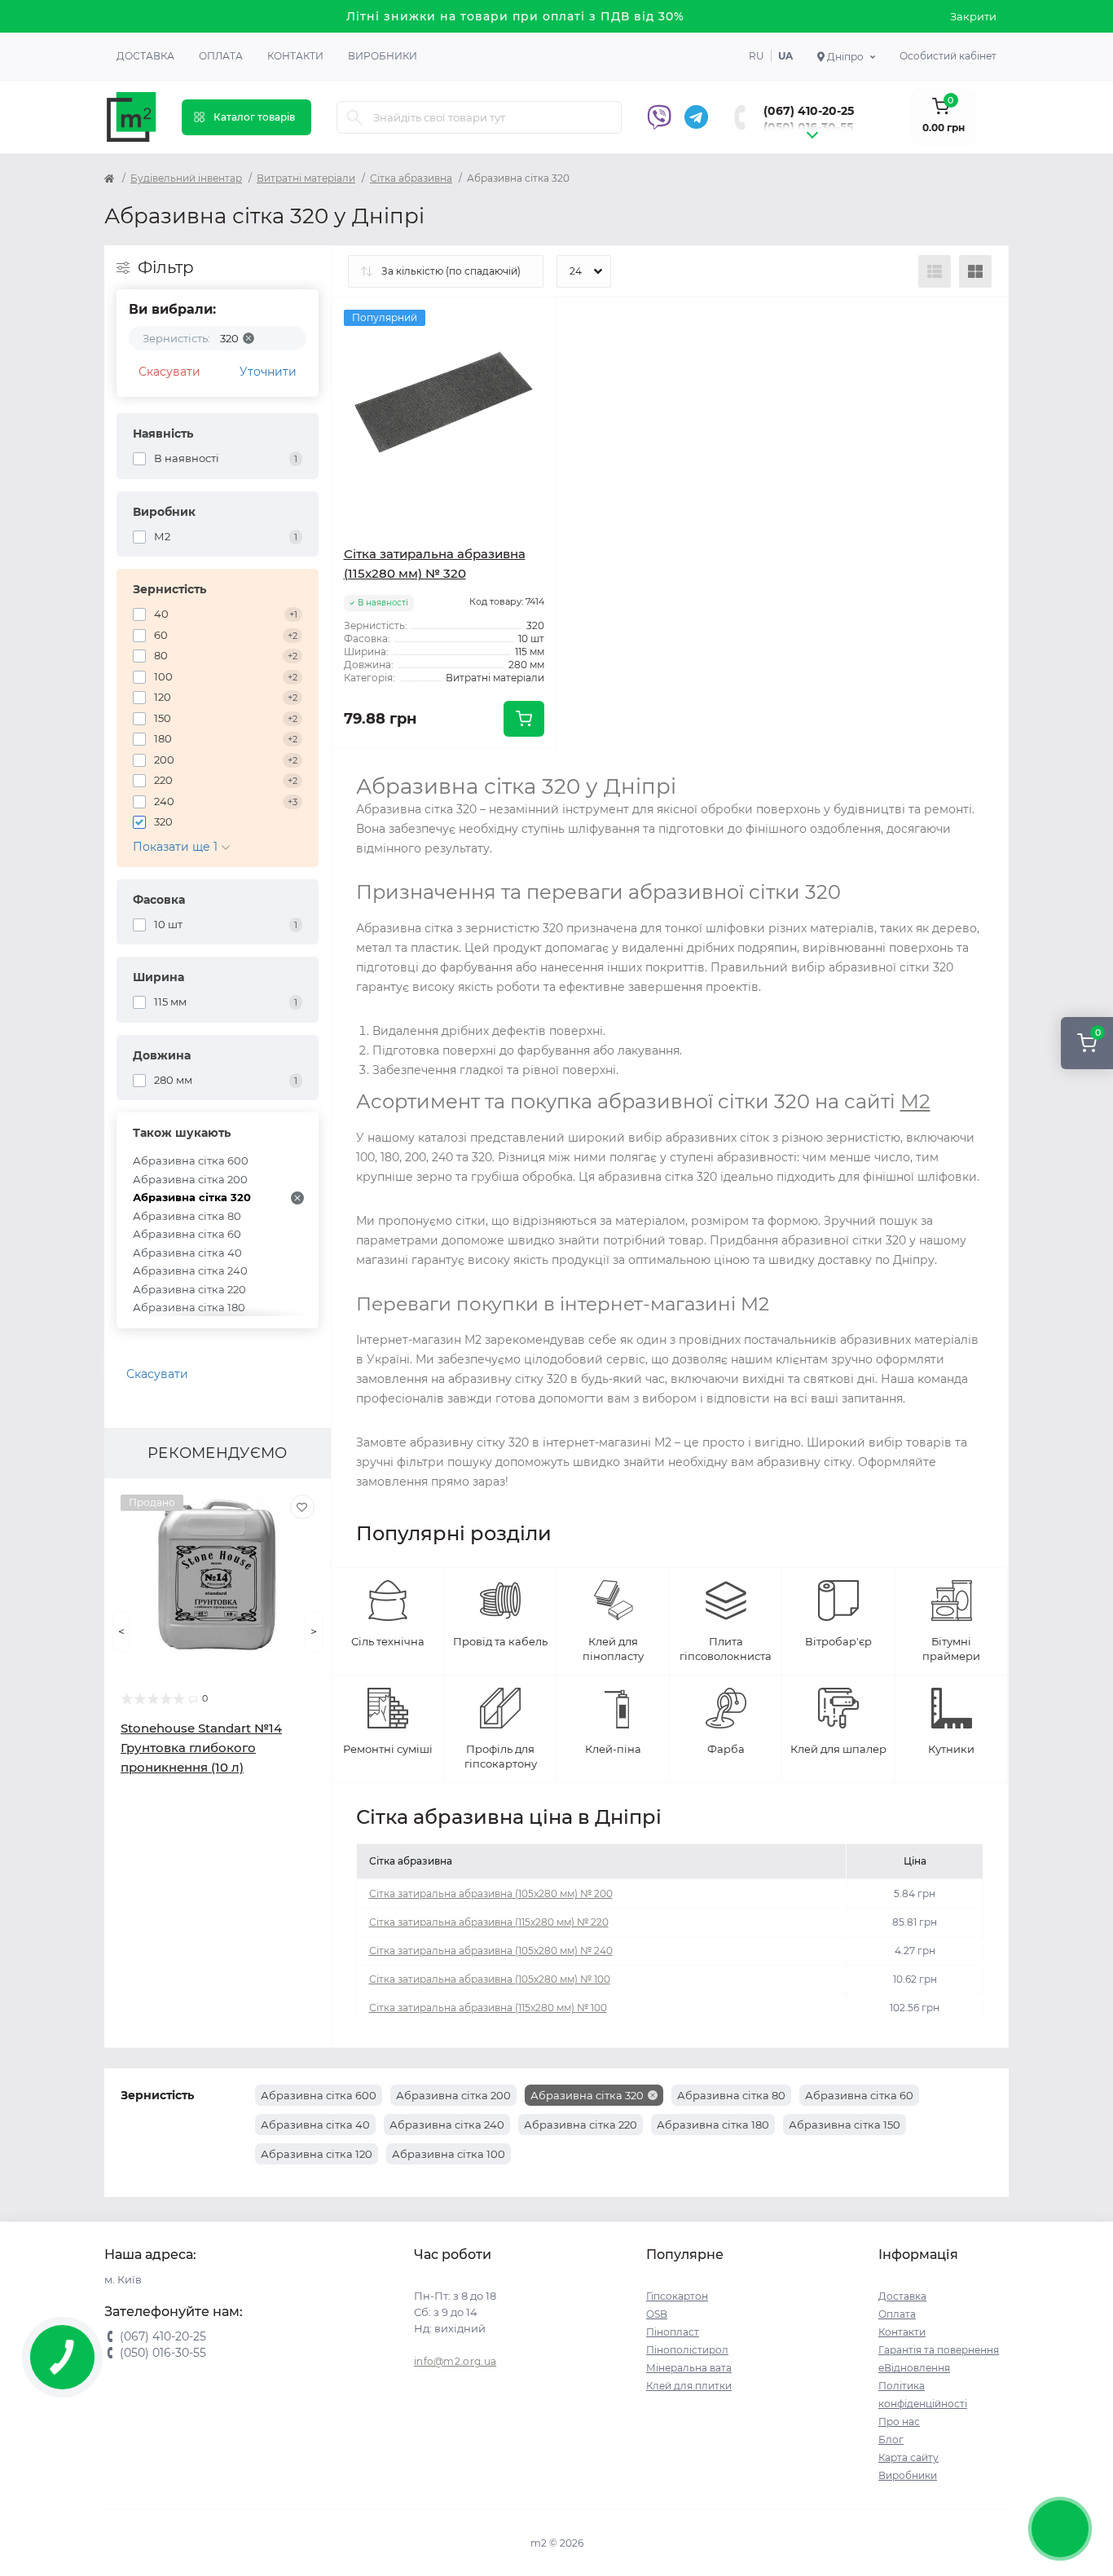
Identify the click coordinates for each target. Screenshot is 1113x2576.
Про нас (899, 2422)
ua (785, 56)
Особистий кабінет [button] (948, 56)
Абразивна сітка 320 (192, 1197)
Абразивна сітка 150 (845, 2125)
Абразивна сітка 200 (190, 1179)
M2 (915, 1101)
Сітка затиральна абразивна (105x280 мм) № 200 (491, 1893)
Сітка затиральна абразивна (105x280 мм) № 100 (490, 1979)
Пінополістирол (687, 2350)
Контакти (295, 56)
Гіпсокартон (677, 2296)
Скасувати (169, 372)
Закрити (973, 16)
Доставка (145, 56)
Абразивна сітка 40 (187, 1253)
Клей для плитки (689, 2386)
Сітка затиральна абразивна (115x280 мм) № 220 (489, 1922)
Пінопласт (673, 2332)
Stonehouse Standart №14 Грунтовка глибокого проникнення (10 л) (201, 1748)
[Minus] (376, 773)
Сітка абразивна (411, 178)
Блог (891, 2439)
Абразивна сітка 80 (187, 1216)
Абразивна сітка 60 (187, 1234)
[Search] (354, 117)
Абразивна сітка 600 (191, 1160)
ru (757, 56)
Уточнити (268, 372)
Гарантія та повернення (939, 2350)
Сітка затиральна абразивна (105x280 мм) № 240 (491, 1951)
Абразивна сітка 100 (449, 2154)
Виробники (383, 56)
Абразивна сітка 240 (190, 1270)
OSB (657, 2314)
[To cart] (524, 719)
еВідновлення (914, 2368)
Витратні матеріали (306, 178)
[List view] (935, 271)
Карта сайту (908, 2457)
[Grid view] (975, 271)
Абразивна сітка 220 (189, 1289)
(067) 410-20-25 (809, 111)
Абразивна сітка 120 (317, 2154)
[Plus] (513, 773)
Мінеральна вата (689, 2368)
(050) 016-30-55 (808, 127)
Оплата (221, 56)
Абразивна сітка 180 (189, 1307)
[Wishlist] (302, 1507)
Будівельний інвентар (186, 178)
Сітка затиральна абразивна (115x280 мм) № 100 (488, 2008)
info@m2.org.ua (455, 2361)
